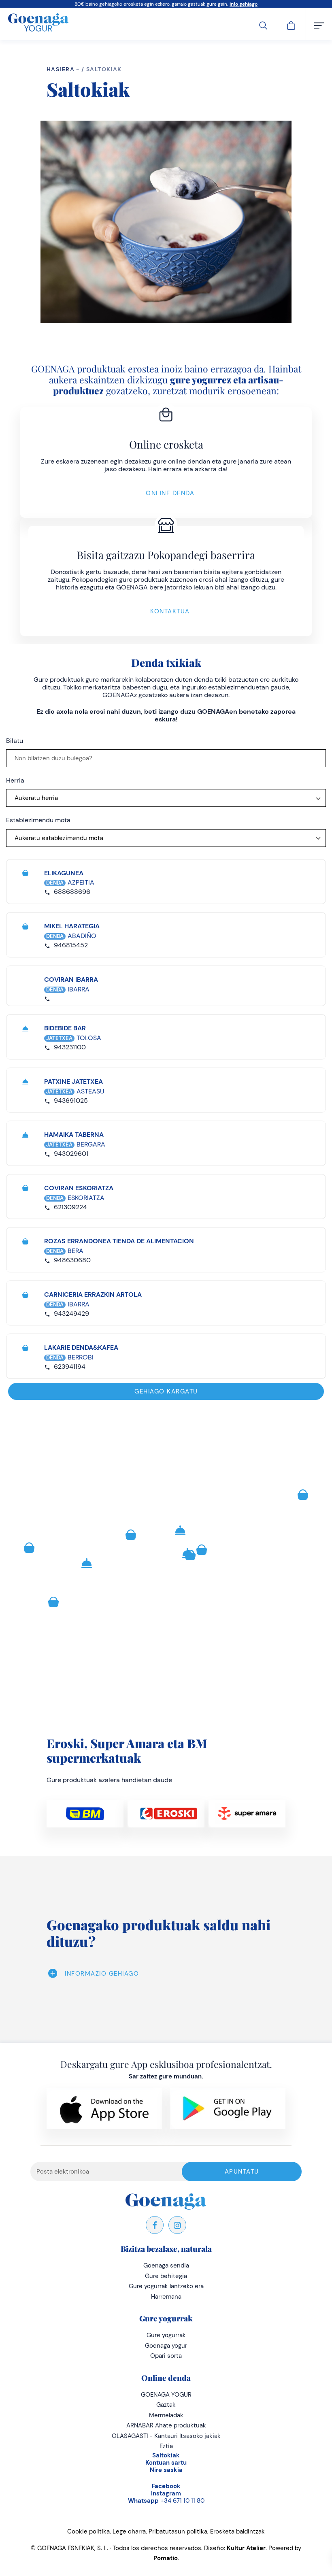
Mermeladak (166, 2415)
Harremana (166, 2297)
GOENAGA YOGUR (166, 2395)
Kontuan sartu (166, 2463)
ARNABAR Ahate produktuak (166, 2425)
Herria (15, 780)
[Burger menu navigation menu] (319, 24)
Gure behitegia (166, 2276)
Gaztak (166, 2405)
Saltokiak (166, 2455)
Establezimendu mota (38, 820)
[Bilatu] (263, 24)
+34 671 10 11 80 (166, 2501)
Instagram (166, 2493)
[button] (131, 1535)
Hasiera (61, 69)
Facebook (166, 2486)
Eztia (166, 2446)
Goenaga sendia (166, 2265)
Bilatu (15, 741)
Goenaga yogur (166, 2346)
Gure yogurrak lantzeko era (166, 2286)
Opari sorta (166, 2356)
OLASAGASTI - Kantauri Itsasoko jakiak (166, 2436)
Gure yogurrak (166, 2335)
